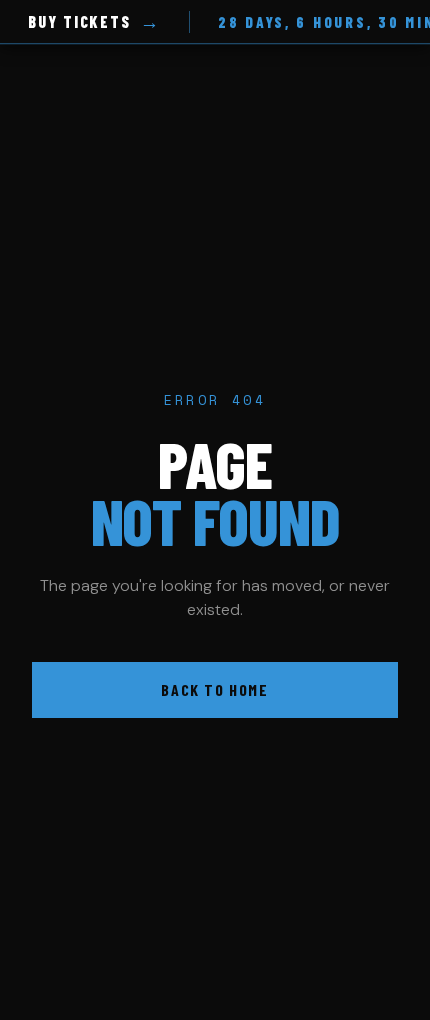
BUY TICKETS (94, 21)
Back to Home (214, 689)
